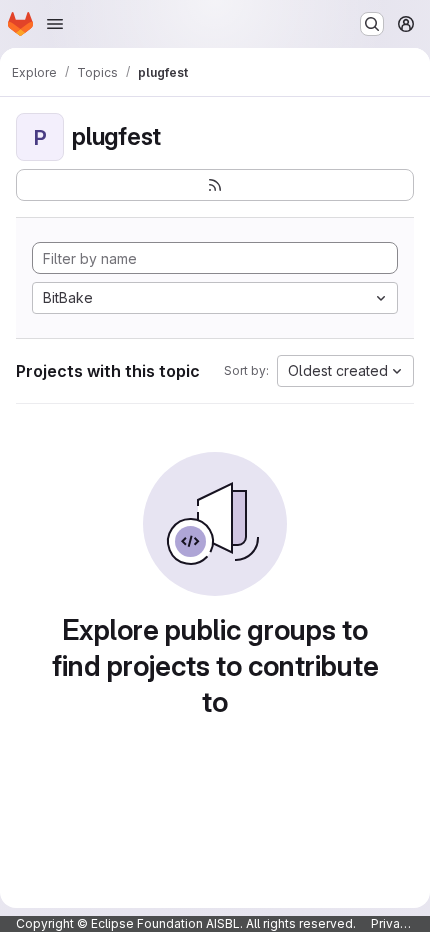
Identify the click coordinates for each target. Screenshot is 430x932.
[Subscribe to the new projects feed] (215, 185)
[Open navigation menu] (55, 24)
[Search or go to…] (372, 24)
